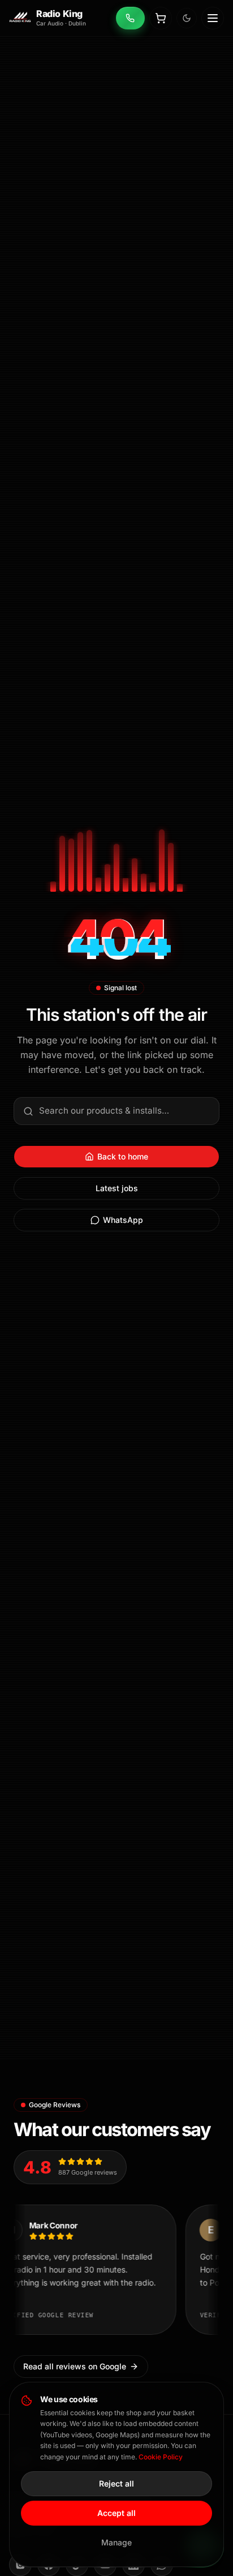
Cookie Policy (161, 2457)
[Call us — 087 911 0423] (130, 18)
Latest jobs (117, 1188)
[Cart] (161, 18)
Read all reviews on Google (75, 2366)
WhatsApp (123, 1220)
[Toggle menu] (213, 18)
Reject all (116, 2483)
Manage (116, 2542)
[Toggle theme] (187, 18)
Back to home (123, 1156)
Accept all (116, 2513)
